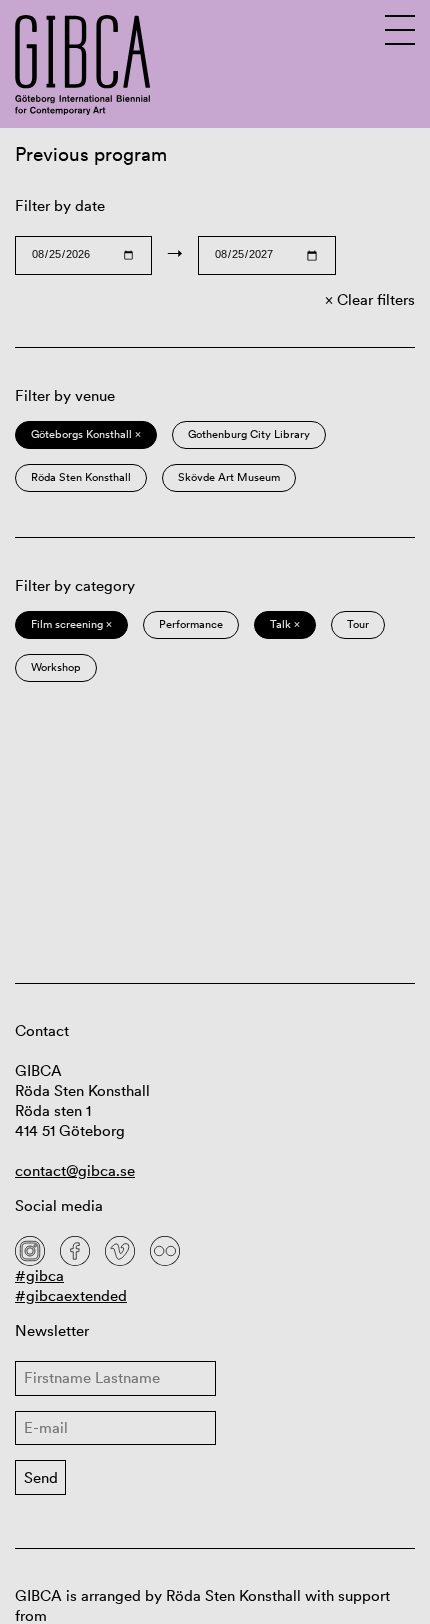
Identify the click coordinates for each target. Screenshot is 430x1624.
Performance (191, 624)
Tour (358, 624)
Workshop (56, 667)
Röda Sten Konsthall (81, 477)
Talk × (285, 624)
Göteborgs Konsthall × (86, 434)
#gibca (39, 1275)
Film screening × (71, 624)
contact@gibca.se (75, 1170)
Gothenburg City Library (249, 434)
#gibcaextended (71, 1295)
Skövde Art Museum (229, 477)
